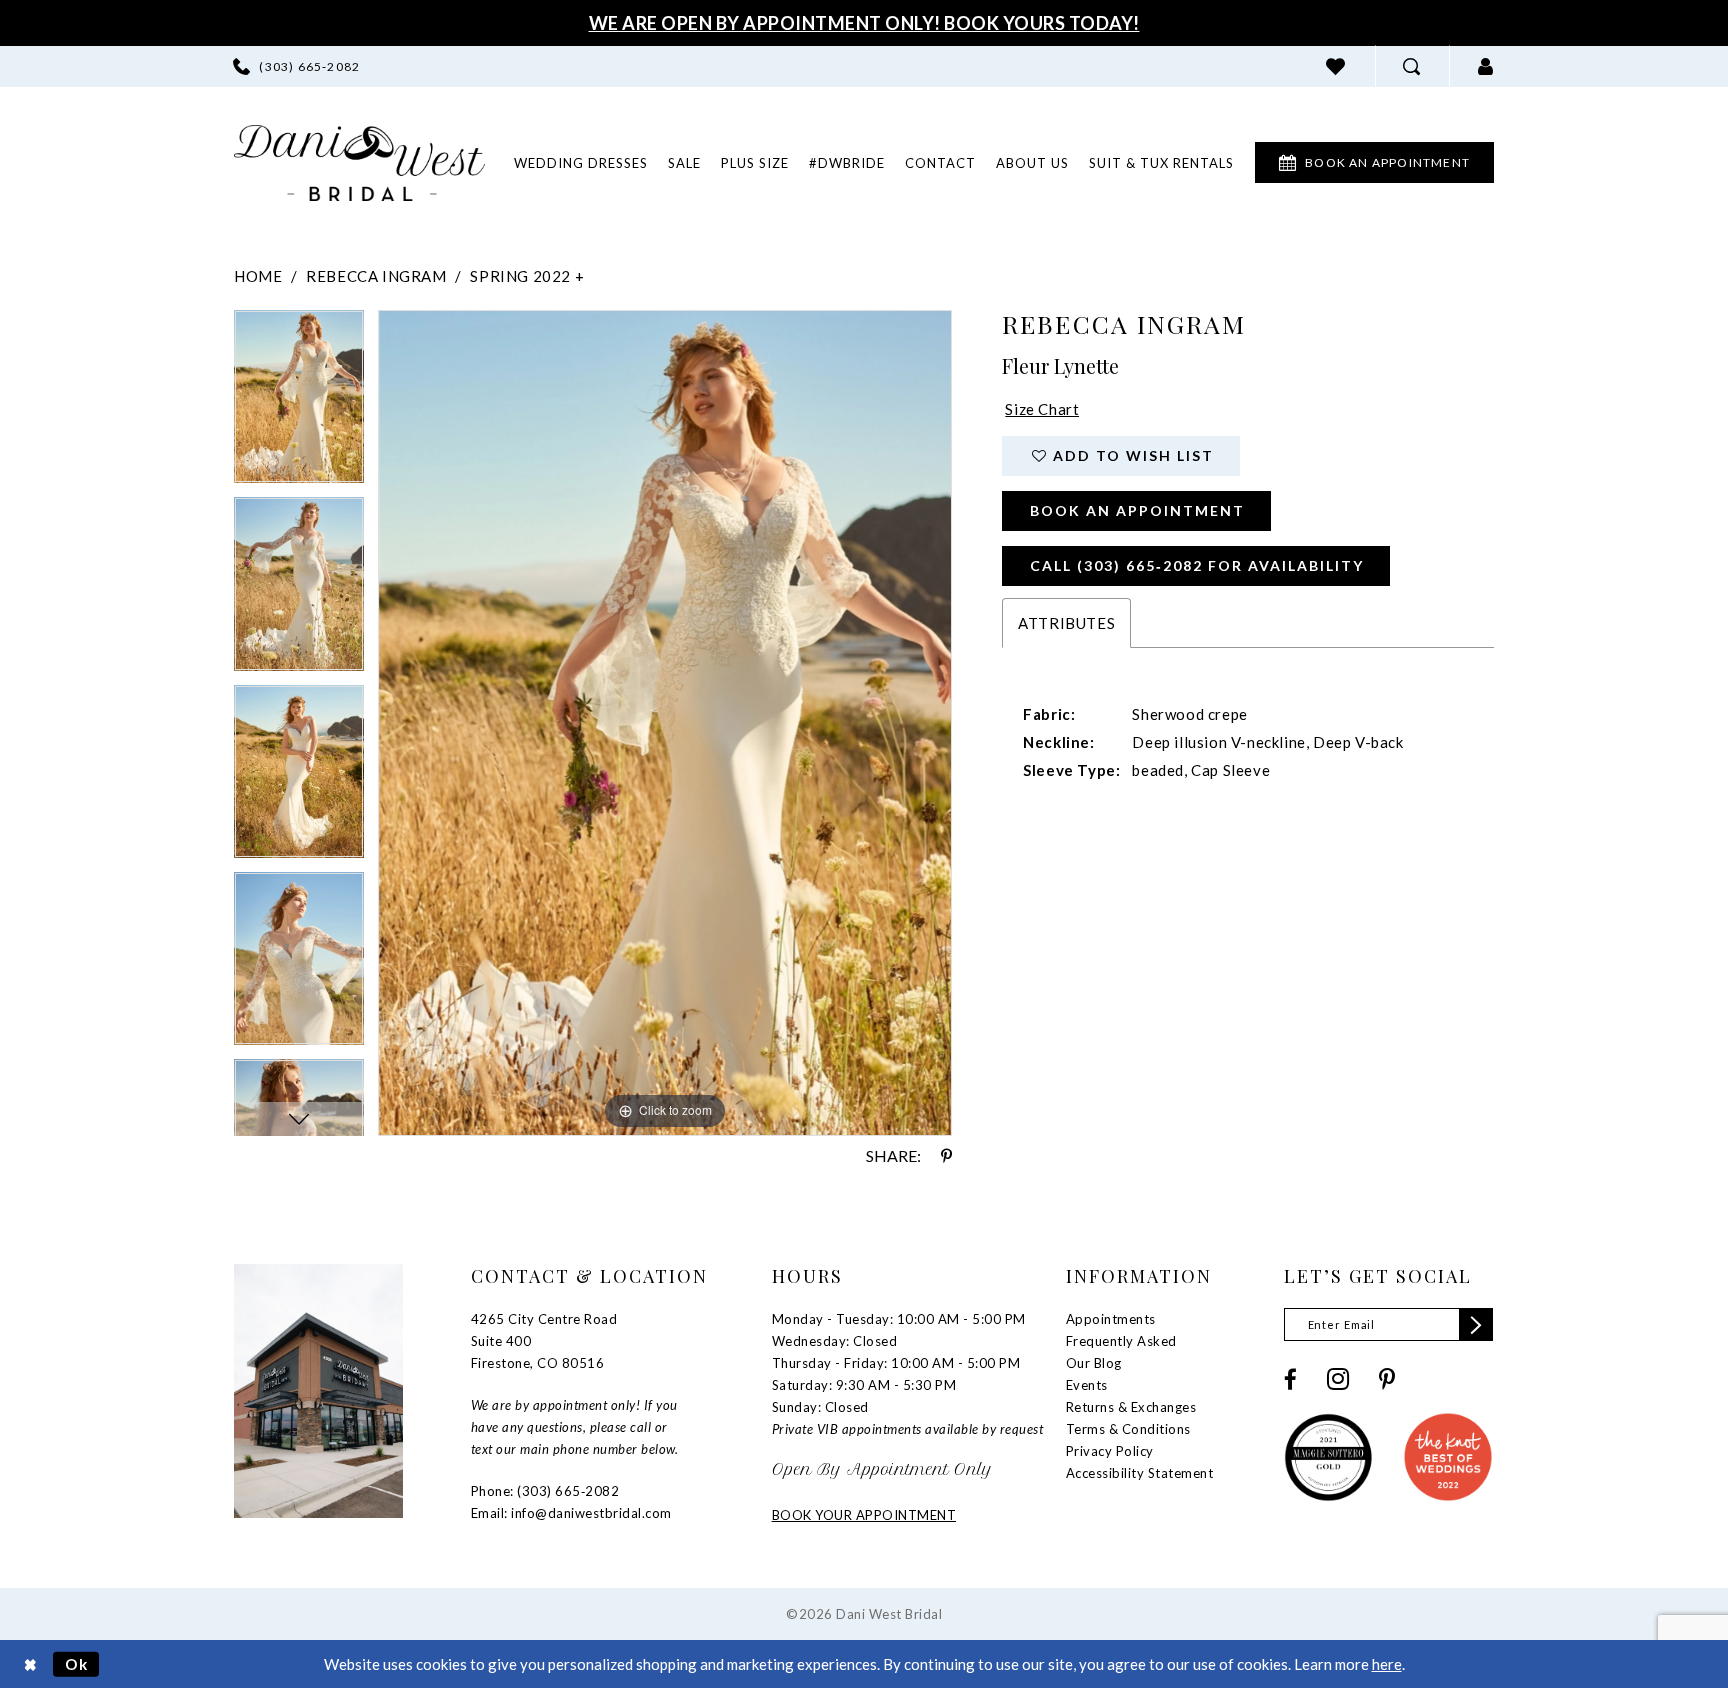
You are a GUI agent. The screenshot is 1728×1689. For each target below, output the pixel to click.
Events (1087, 1385)
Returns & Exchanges (1131, 1407)
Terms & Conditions (1128, 1429)
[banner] (359, 163)
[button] (1486, 66)
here (1387, 1664)
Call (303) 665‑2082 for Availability (1197, 565)
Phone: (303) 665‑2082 (545, 1491)
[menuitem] (296, 66)
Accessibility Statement (1140, 1473)
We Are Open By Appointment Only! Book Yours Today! (864, 23)
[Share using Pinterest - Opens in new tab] (946, 1156)
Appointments (1111, 1319)
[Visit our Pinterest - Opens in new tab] (1387, 1379)
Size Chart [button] (1042, 409)
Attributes (1066, 623)
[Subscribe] (1476, 1324)
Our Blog (1094, 1363)
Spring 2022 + (527, 276)
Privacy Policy (1110, 1451)
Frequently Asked (1121, 1341)
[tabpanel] (299, 403)
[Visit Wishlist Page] (1336, 66)
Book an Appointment (1137, 510)
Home (258, 276)
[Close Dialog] (30, 1664)
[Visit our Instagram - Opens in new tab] (1338, 1379)
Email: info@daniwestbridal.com (571, 1513)
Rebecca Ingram (376, 276)
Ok (77, 1664)
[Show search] (1412, 66)
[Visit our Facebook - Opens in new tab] (1290, 1379)
